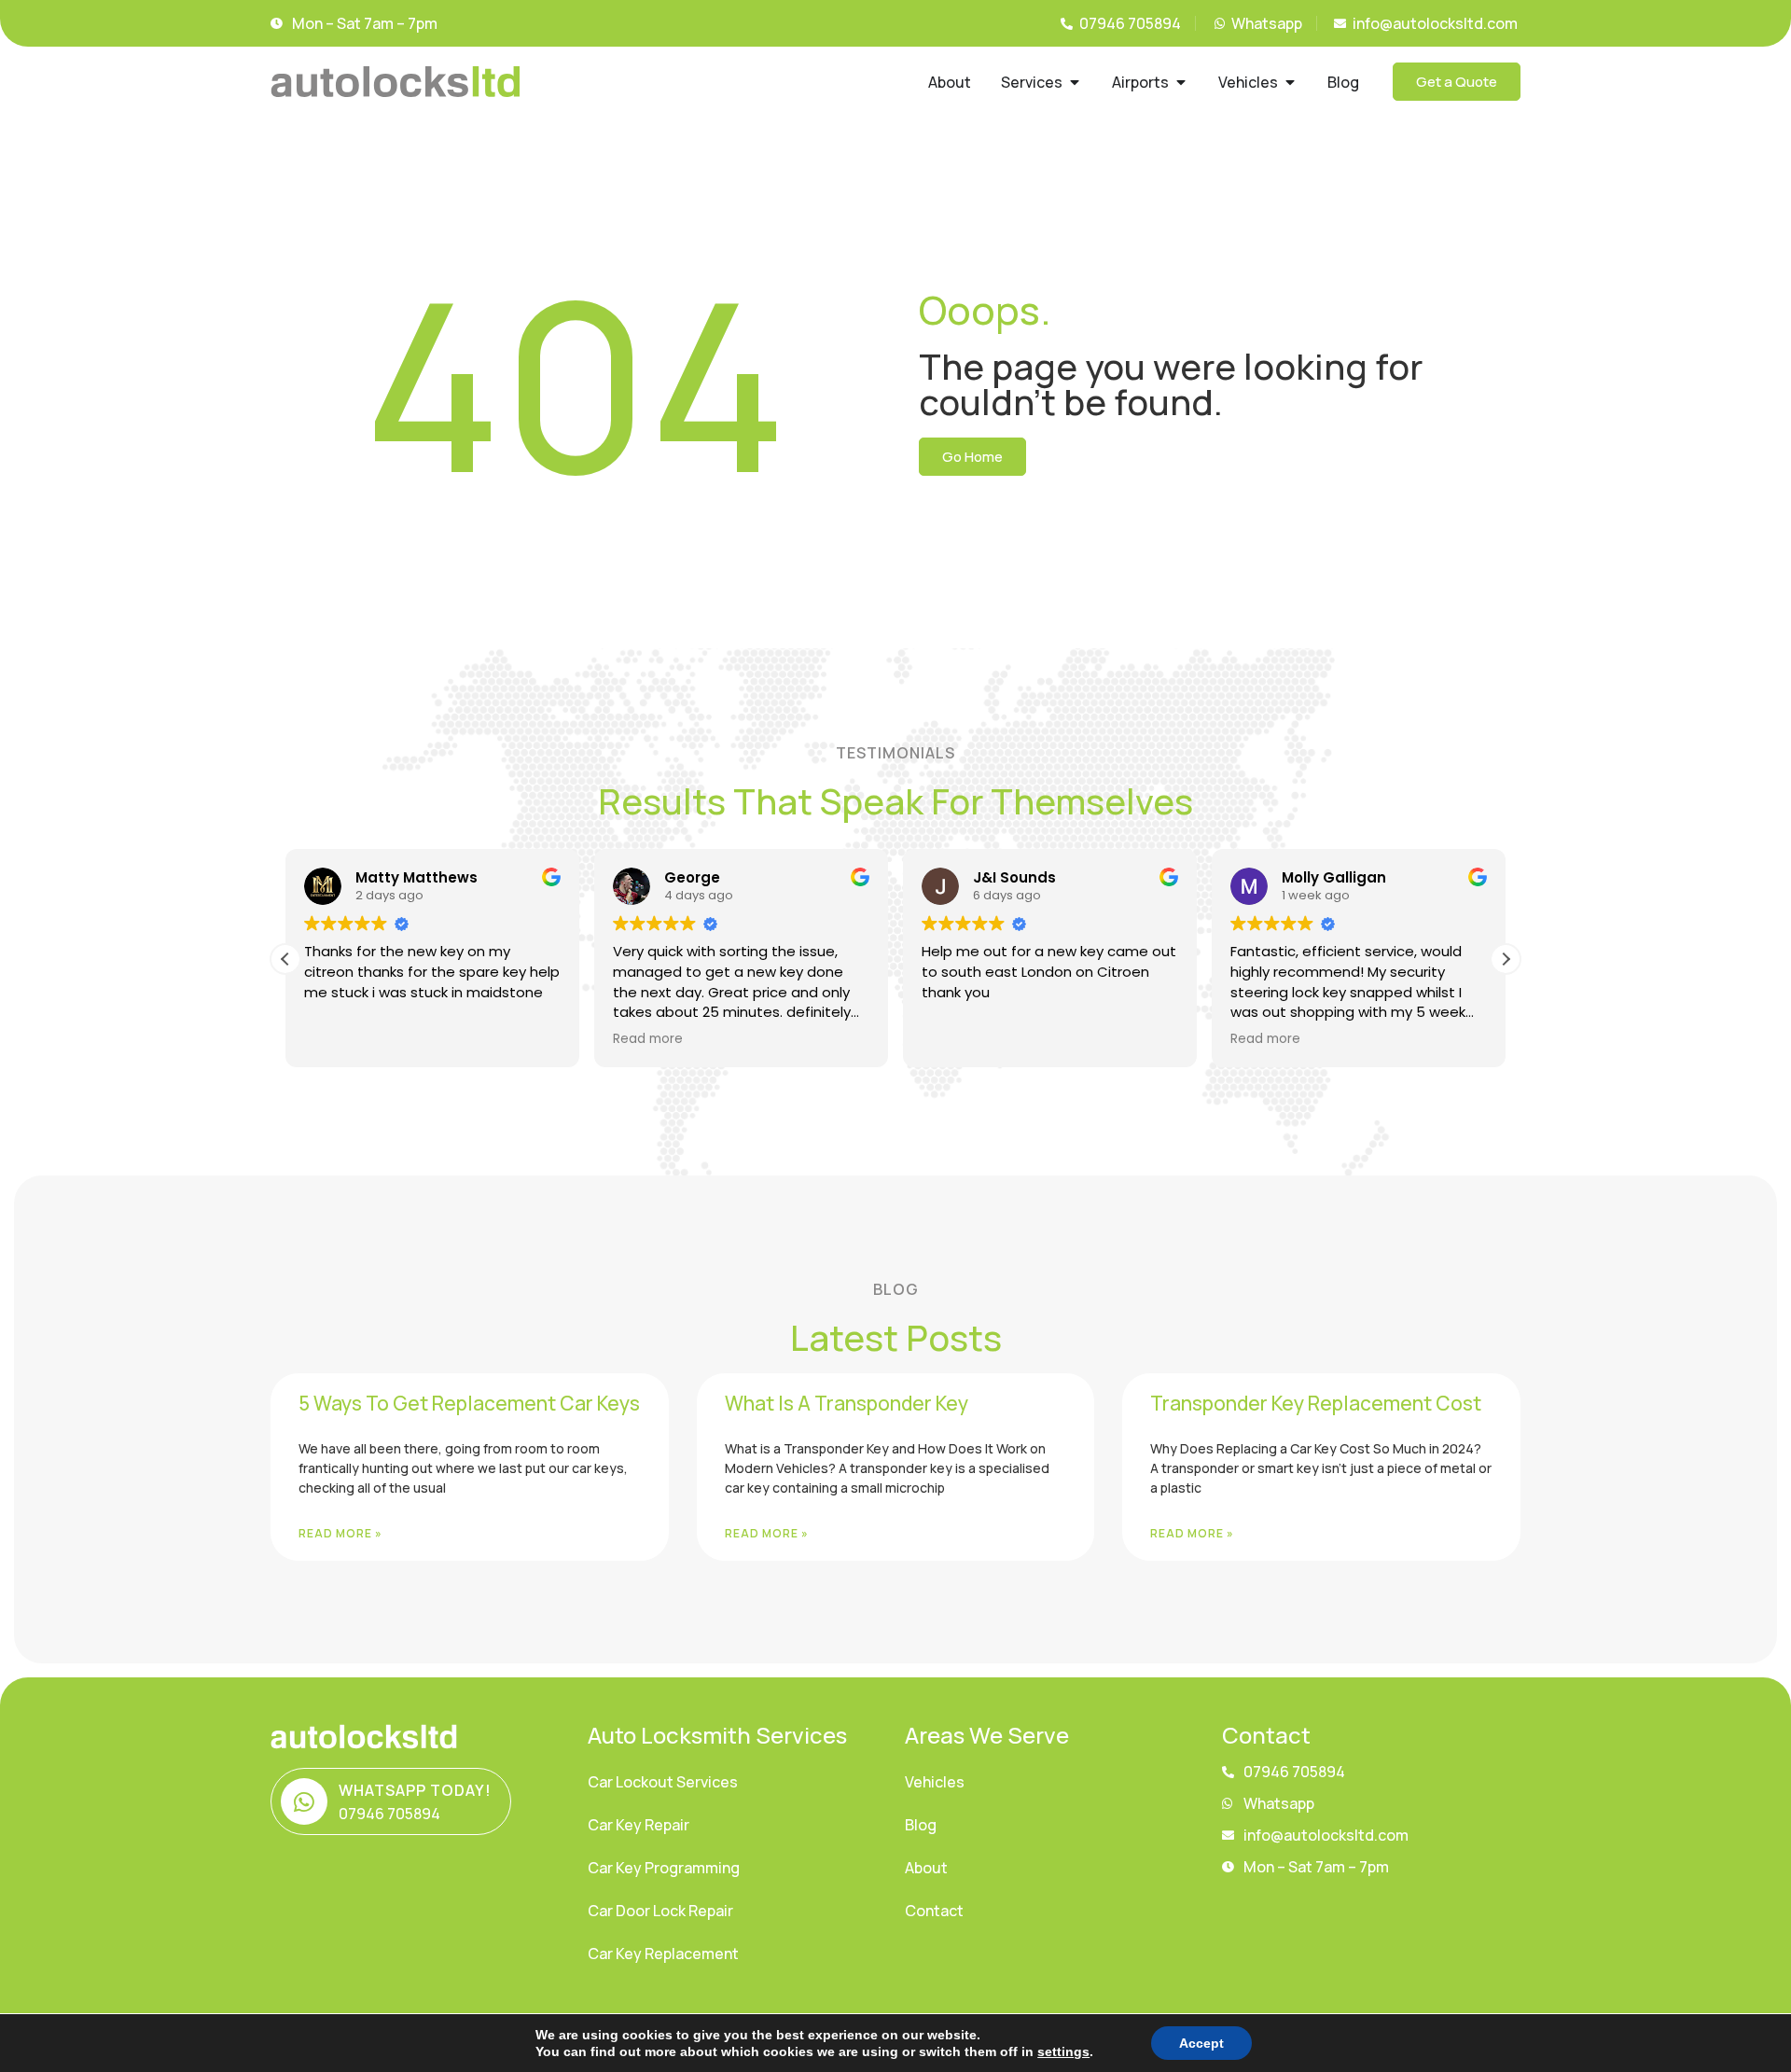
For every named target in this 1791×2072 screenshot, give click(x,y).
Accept (1201, 2043)
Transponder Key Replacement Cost (1316, 1403)
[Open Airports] (1181, 82)
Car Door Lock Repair (660, 1911)
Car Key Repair (639, 1825)
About (926, 1868)
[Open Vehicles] (1290, 82)
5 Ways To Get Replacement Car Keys (469, 1403)
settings (1063, 2051)
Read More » (340, 1533)
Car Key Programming (664, 1868)
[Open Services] (1075, 82)
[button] (1506, 959)
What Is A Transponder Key (847, 1403)
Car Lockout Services (663, 1782)
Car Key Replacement (663, 1954)
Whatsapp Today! (415, 1790)
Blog (921, 1825)
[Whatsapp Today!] (304, 1801)
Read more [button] (648, 1039)
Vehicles (935, 1782)
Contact (934, 1911)
